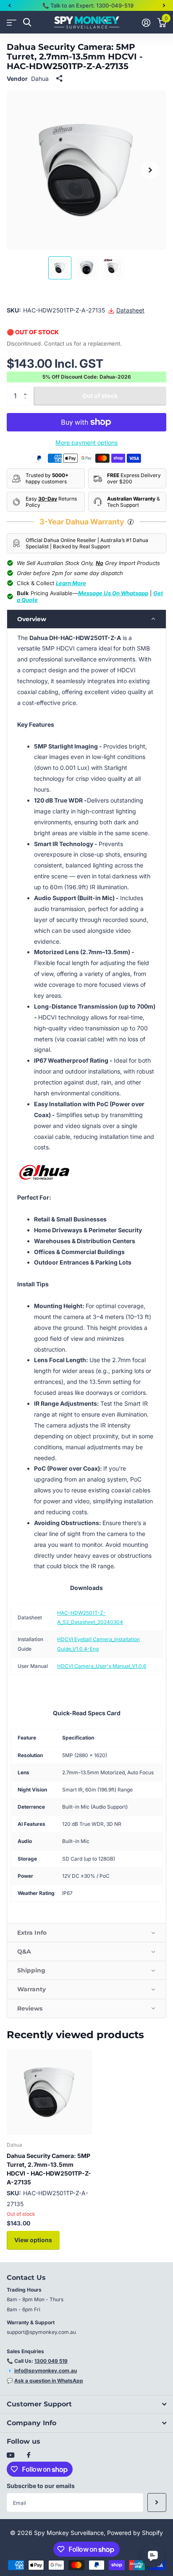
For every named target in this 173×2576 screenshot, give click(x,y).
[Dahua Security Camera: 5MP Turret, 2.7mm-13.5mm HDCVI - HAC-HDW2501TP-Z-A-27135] (50, 2092)
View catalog (12, 22)
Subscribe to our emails (41, 2486)
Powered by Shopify (135, 2533)
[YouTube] (10, 2456)
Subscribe (157, 2502)
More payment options (86, 443)
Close (86, 2404)
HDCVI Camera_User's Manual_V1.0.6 (102, 1666)
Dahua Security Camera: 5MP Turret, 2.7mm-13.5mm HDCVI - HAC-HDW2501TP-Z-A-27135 (49, 2169)
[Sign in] (146, 23)
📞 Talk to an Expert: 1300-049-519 (88, 5)
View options (33, 2240)
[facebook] (29, 2455)
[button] (9, 5)
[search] (27, 22)
